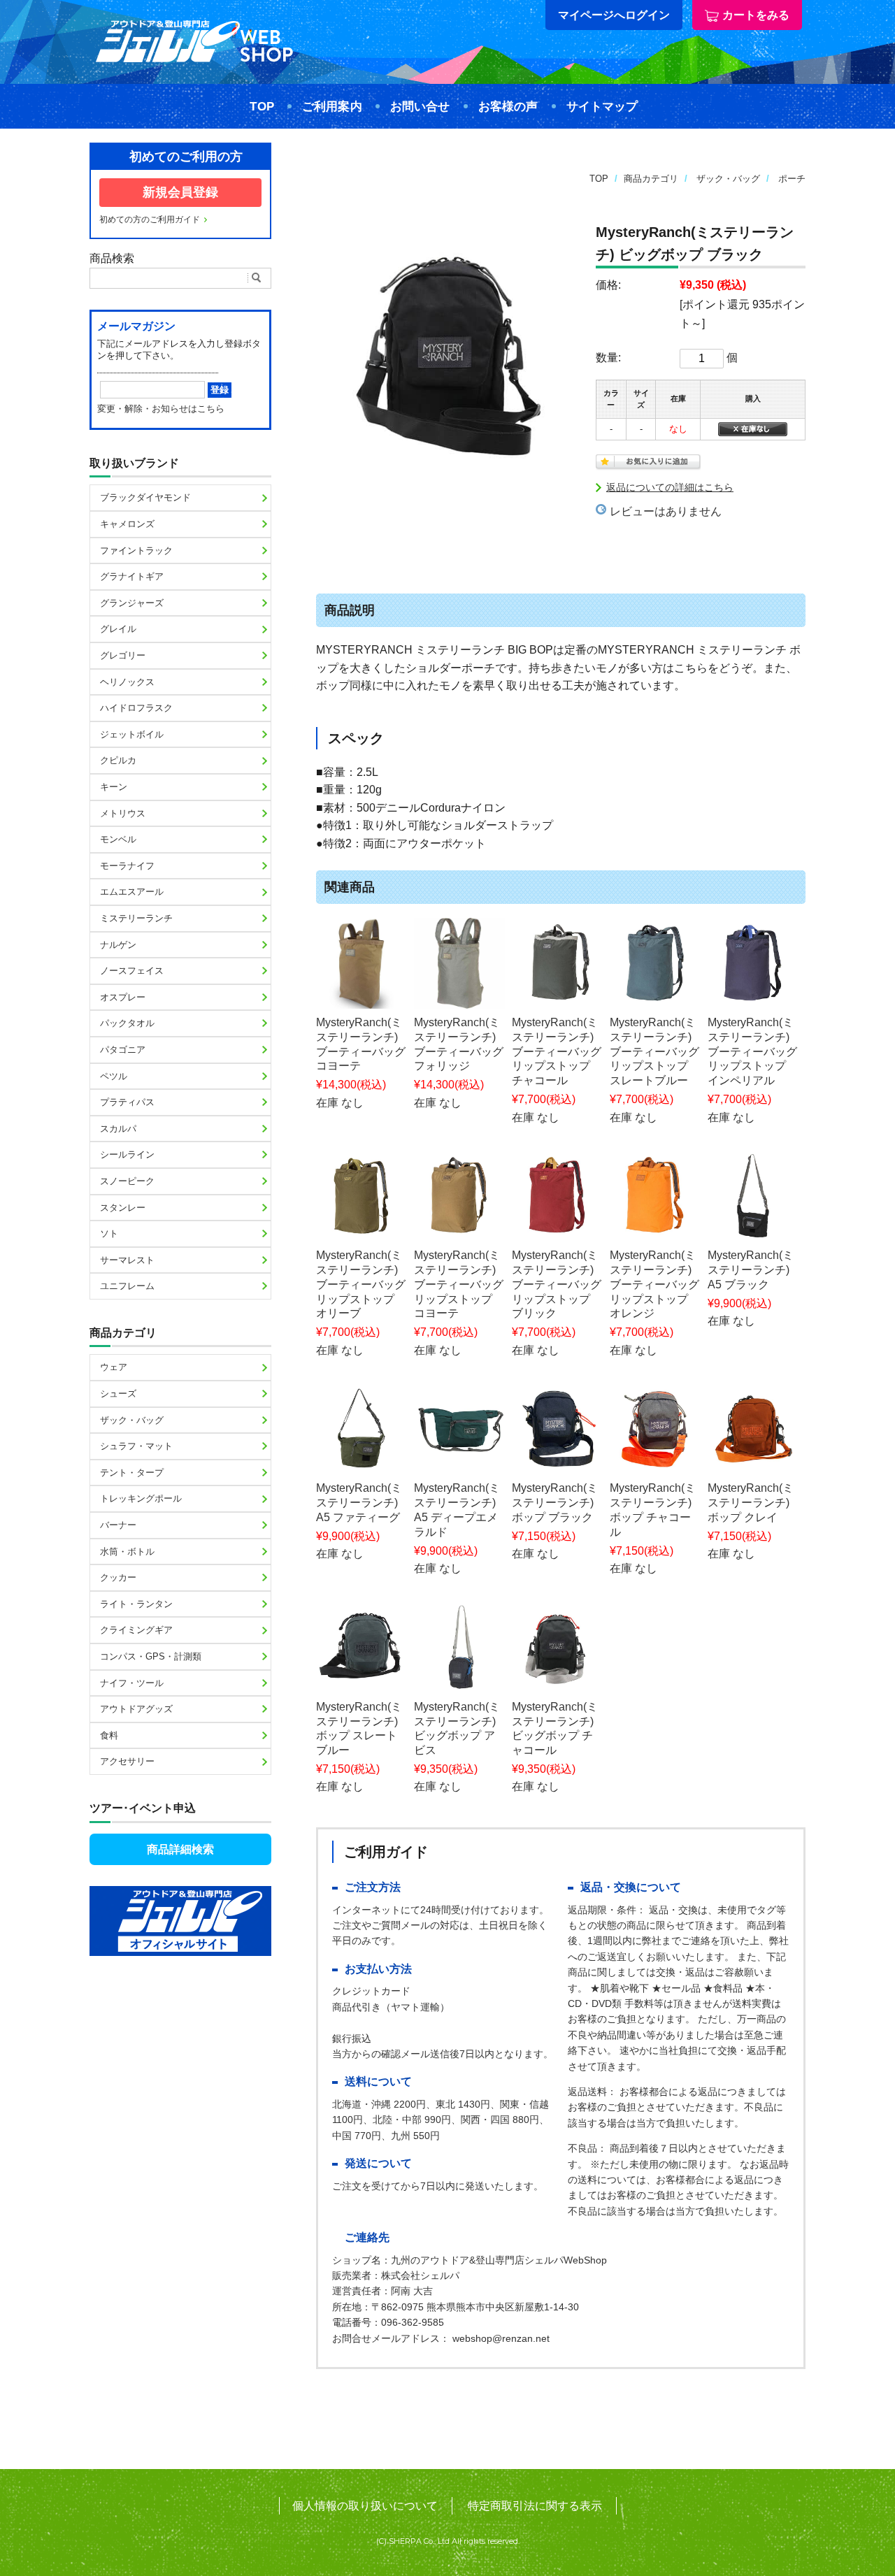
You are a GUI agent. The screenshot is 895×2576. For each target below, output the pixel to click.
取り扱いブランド (134, 463)
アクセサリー (127, 1761)
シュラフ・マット (136, 1446)
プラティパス (127, 1102)
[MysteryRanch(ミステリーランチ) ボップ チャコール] (655, 1429)
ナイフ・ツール (132, 1683)
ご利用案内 (332, 107)
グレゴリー (123, 655)
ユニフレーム (127, 1286)
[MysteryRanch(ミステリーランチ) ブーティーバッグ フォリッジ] (459, 963)
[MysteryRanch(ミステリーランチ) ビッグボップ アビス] (459, 1648)
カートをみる (756, 15)
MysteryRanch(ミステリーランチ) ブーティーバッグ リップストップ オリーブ (361, 1284)
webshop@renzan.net (501, 2338)
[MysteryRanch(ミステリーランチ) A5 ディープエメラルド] (459, 1429)
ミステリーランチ (136, 918)
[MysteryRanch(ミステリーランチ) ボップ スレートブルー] (361, 1648)
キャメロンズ (127, 524)
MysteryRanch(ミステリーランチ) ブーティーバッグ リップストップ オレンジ (654, 1284)
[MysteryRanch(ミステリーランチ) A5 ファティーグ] (361, 1429)
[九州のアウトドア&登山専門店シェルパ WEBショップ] (194, 62)
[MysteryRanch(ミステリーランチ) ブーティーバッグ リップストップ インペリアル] (753, 963)
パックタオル (127, 1023)
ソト (109, 1233)
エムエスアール (132, 892)
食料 (109, 1735)
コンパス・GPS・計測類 (151, 1656)
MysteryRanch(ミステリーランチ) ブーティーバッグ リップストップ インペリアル (752, 1051)
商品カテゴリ (651, 179)
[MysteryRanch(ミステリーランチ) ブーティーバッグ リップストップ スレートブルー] (655, 963)
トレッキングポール (141, 1498)
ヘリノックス (127, 682)
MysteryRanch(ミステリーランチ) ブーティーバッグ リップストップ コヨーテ (459, 1284)
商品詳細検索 (180, 1849)
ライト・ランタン (136, 1604)
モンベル (118, 839)
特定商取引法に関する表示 (535, 2506)
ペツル (114, 1076)
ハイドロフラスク (136, 708)
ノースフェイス (132, 971)
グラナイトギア (132, 576)
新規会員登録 (180, 192)
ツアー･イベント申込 (143, 1808)
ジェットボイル (132, 734)
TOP (262, 107)
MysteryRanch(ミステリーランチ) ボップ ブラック (555, 1503)
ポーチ (792, 179)
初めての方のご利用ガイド (150, 220)
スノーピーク (127, 1181)
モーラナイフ (127, 866)
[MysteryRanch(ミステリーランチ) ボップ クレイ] (753, 1429)
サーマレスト (127, 1260)
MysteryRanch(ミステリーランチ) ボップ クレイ (751, 1503)
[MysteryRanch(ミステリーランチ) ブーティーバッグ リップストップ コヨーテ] (459, 1196)
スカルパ (118, 1129)
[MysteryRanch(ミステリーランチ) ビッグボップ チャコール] (557, 1648)
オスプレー (123, 997)
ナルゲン (118, 945)
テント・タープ (132, 1473)
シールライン (127, 1154)
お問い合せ (420, 107)
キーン (114, 787)
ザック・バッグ (728, 179)
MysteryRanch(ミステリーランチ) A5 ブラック (751, 1270)
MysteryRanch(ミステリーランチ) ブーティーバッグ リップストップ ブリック (557, 1284)
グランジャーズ (132, 603)
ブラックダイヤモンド (145, 497)
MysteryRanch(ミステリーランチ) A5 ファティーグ (359, 1503)
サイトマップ (602, 107)
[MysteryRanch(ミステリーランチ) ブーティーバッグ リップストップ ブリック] (557, 1196)
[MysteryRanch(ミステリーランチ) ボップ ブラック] (557, 1429)
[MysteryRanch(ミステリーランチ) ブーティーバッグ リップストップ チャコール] (557, 963)
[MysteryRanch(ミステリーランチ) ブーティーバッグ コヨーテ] (361, 963)
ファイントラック (136, 551)
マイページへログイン (614, 15)
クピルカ (118, 760)
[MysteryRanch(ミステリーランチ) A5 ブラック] (753, 1196)
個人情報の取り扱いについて (365, 2506)
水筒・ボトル (127, 1552)
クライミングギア (136, 1630)
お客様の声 (508, 107)
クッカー (118, 1577)
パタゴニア (123, 1050)
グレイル (118, 629)
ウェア (114, 1367)
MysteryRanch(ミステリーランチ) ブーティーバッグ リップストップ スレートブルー (654, 1051)
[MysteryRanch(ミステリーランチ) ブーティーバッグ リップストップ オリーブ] (361, 1196)
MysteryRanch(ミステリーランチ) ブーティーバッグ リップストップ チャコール (557, 1051)
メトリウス (123, 813)
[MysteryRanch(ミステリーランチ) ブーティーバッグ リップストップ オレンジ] (655, 1196)
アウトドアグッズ (136, 1709)
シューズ (118, 1394)
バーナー (118, 1525)
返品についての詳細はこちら (670, 487)
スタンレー (123, 1208)
